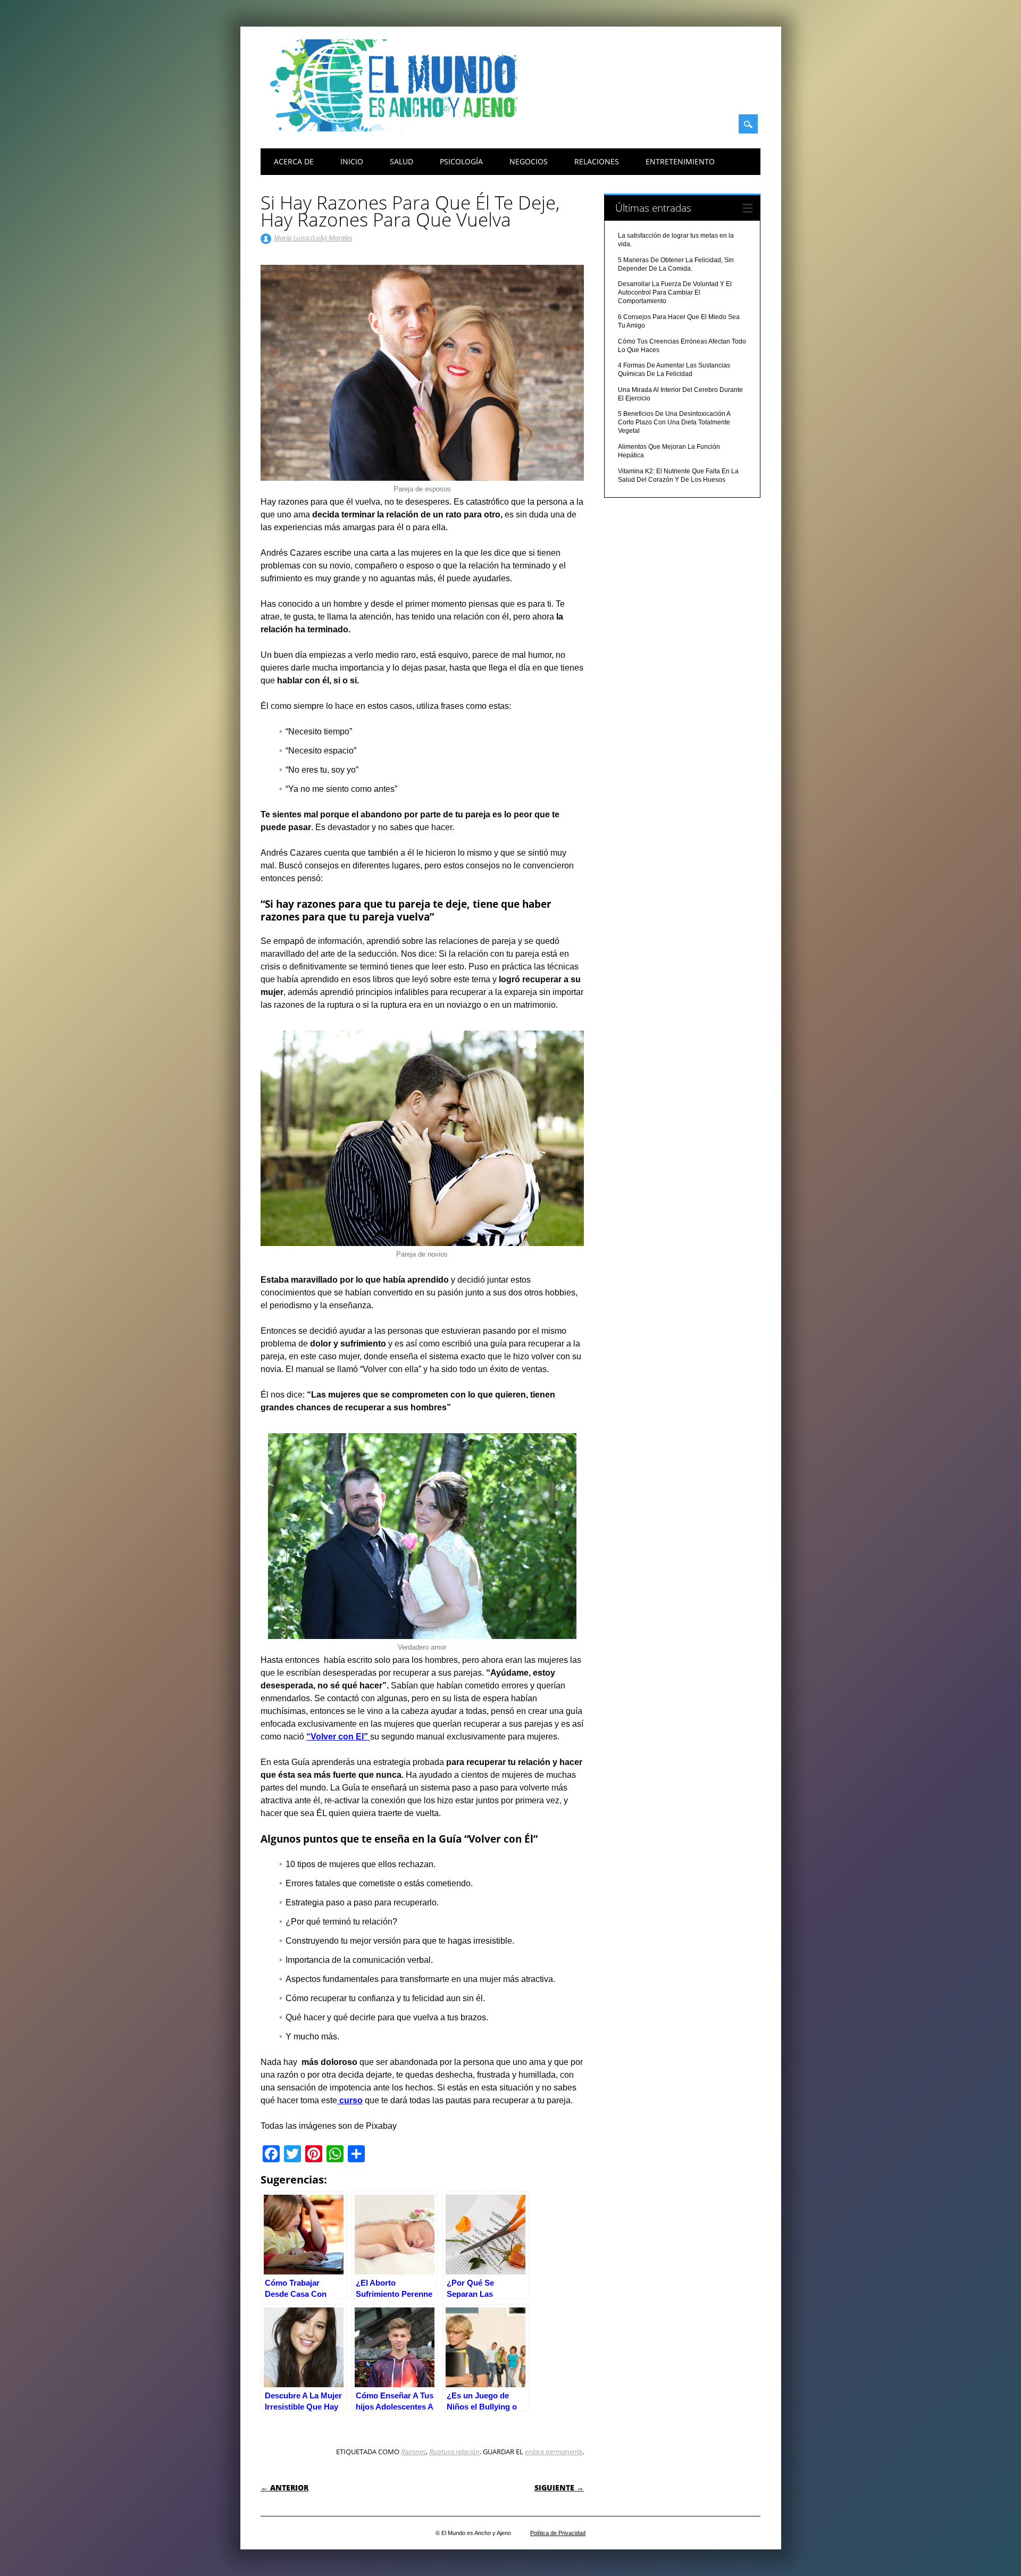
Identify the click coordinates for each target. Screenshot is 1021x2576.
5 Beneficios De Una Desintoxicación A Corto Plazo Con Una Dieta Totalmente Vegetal (674, 422)
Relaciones (597, 161)
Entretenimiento (680, 161)
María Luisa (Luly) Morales (313, 238)
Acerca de (294, 161)
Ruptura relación (454, 2452)
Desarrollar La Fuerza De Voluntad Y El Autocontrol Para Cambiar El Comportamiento (675, 292)
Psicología (461, 161)
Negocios (529, 161)
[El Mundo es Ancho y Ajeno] (399, 129)
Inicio (352, 161)
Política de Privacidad (558, 2533)
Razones (413, 2452)
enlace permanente (554, 2452)
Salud (401, 161)
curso (350, 2100)
